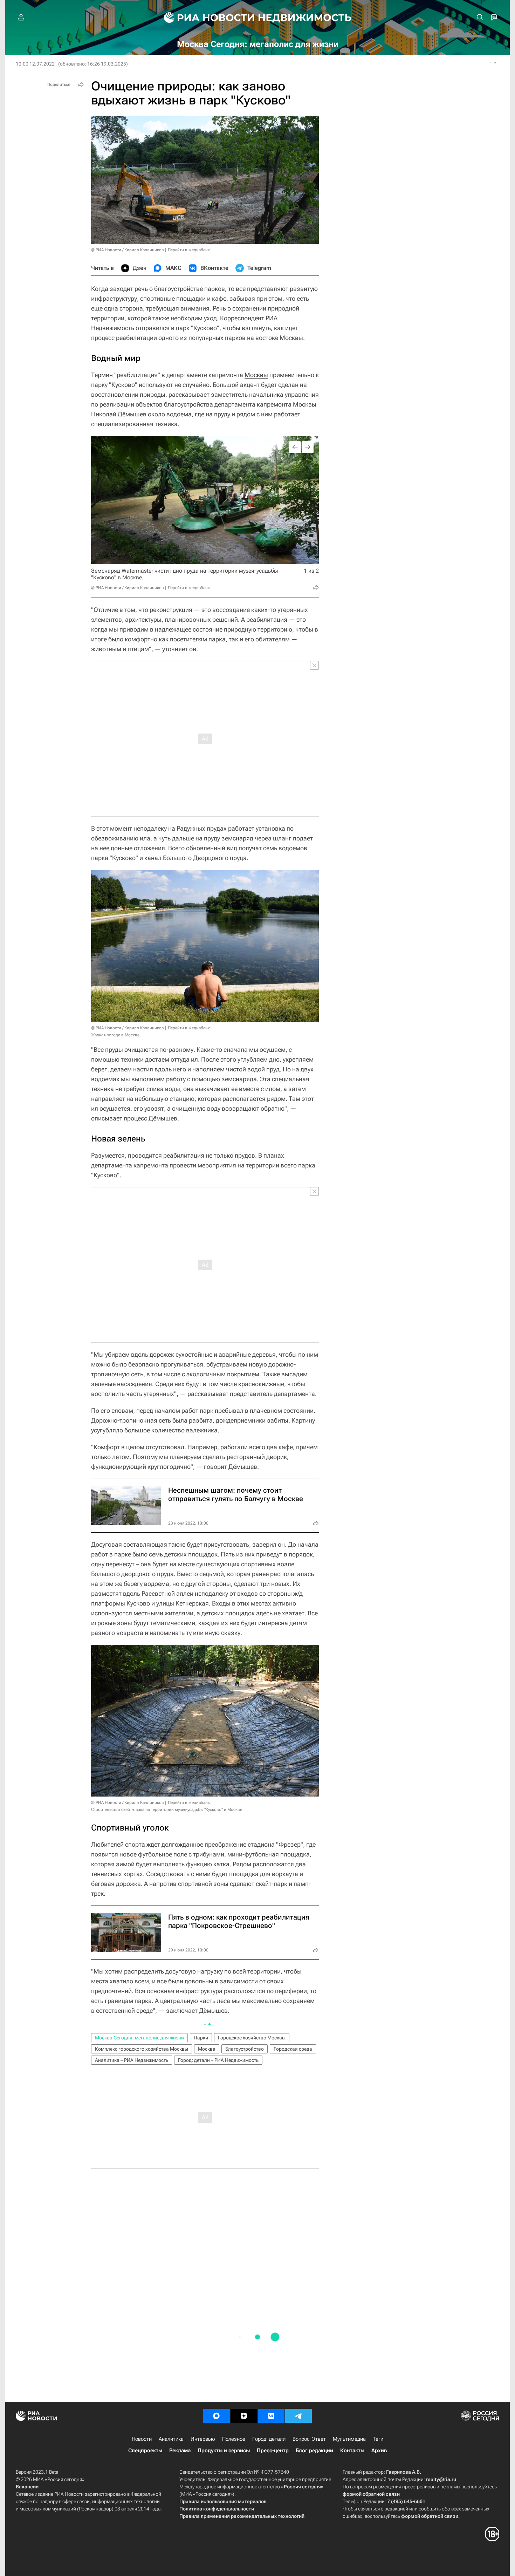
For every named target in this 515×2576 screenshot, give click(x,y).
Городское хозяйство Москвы (252, 2038)
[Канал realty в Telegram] (298, 2416)
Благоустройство (245, 2049)
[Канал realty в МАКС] (217, 2416)
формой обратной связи (371, 2494)
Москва (207, 2049)
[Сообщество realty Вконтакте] (271, 2416)
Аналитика (171, 2439)
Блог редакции (314, 2451)
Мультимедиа (349, 2439)
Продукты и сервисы (224, 2451)
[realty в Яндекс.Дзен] (244, 2416)
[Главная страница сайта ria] (205, 18)
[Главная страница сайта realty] (258, 18)
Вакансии (27, 2487)
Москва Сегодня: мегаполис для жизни (139, 2038)
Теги (378, 2439)
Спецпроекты (145, 2451)
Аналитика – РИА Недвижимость (132, 2060)
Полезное (234, 2439)
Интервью (203, 2439)
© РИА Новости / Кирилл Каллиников (128, 250)
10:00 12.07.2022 (35, 64)
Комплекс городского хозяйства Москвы (142, 2049)
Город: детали (269, 2439)
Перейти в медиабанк (189, 250)
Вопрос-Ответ (309, 2439)
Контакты (352, 2451)
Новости (142, 2439)
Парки (201, 2038)
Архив (379, 2451)
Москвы (256, 375)
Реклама (180, 2451)
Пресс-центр (273, 2451)
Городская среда (293, 2049)
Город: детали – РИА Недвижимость (218, 2060)
